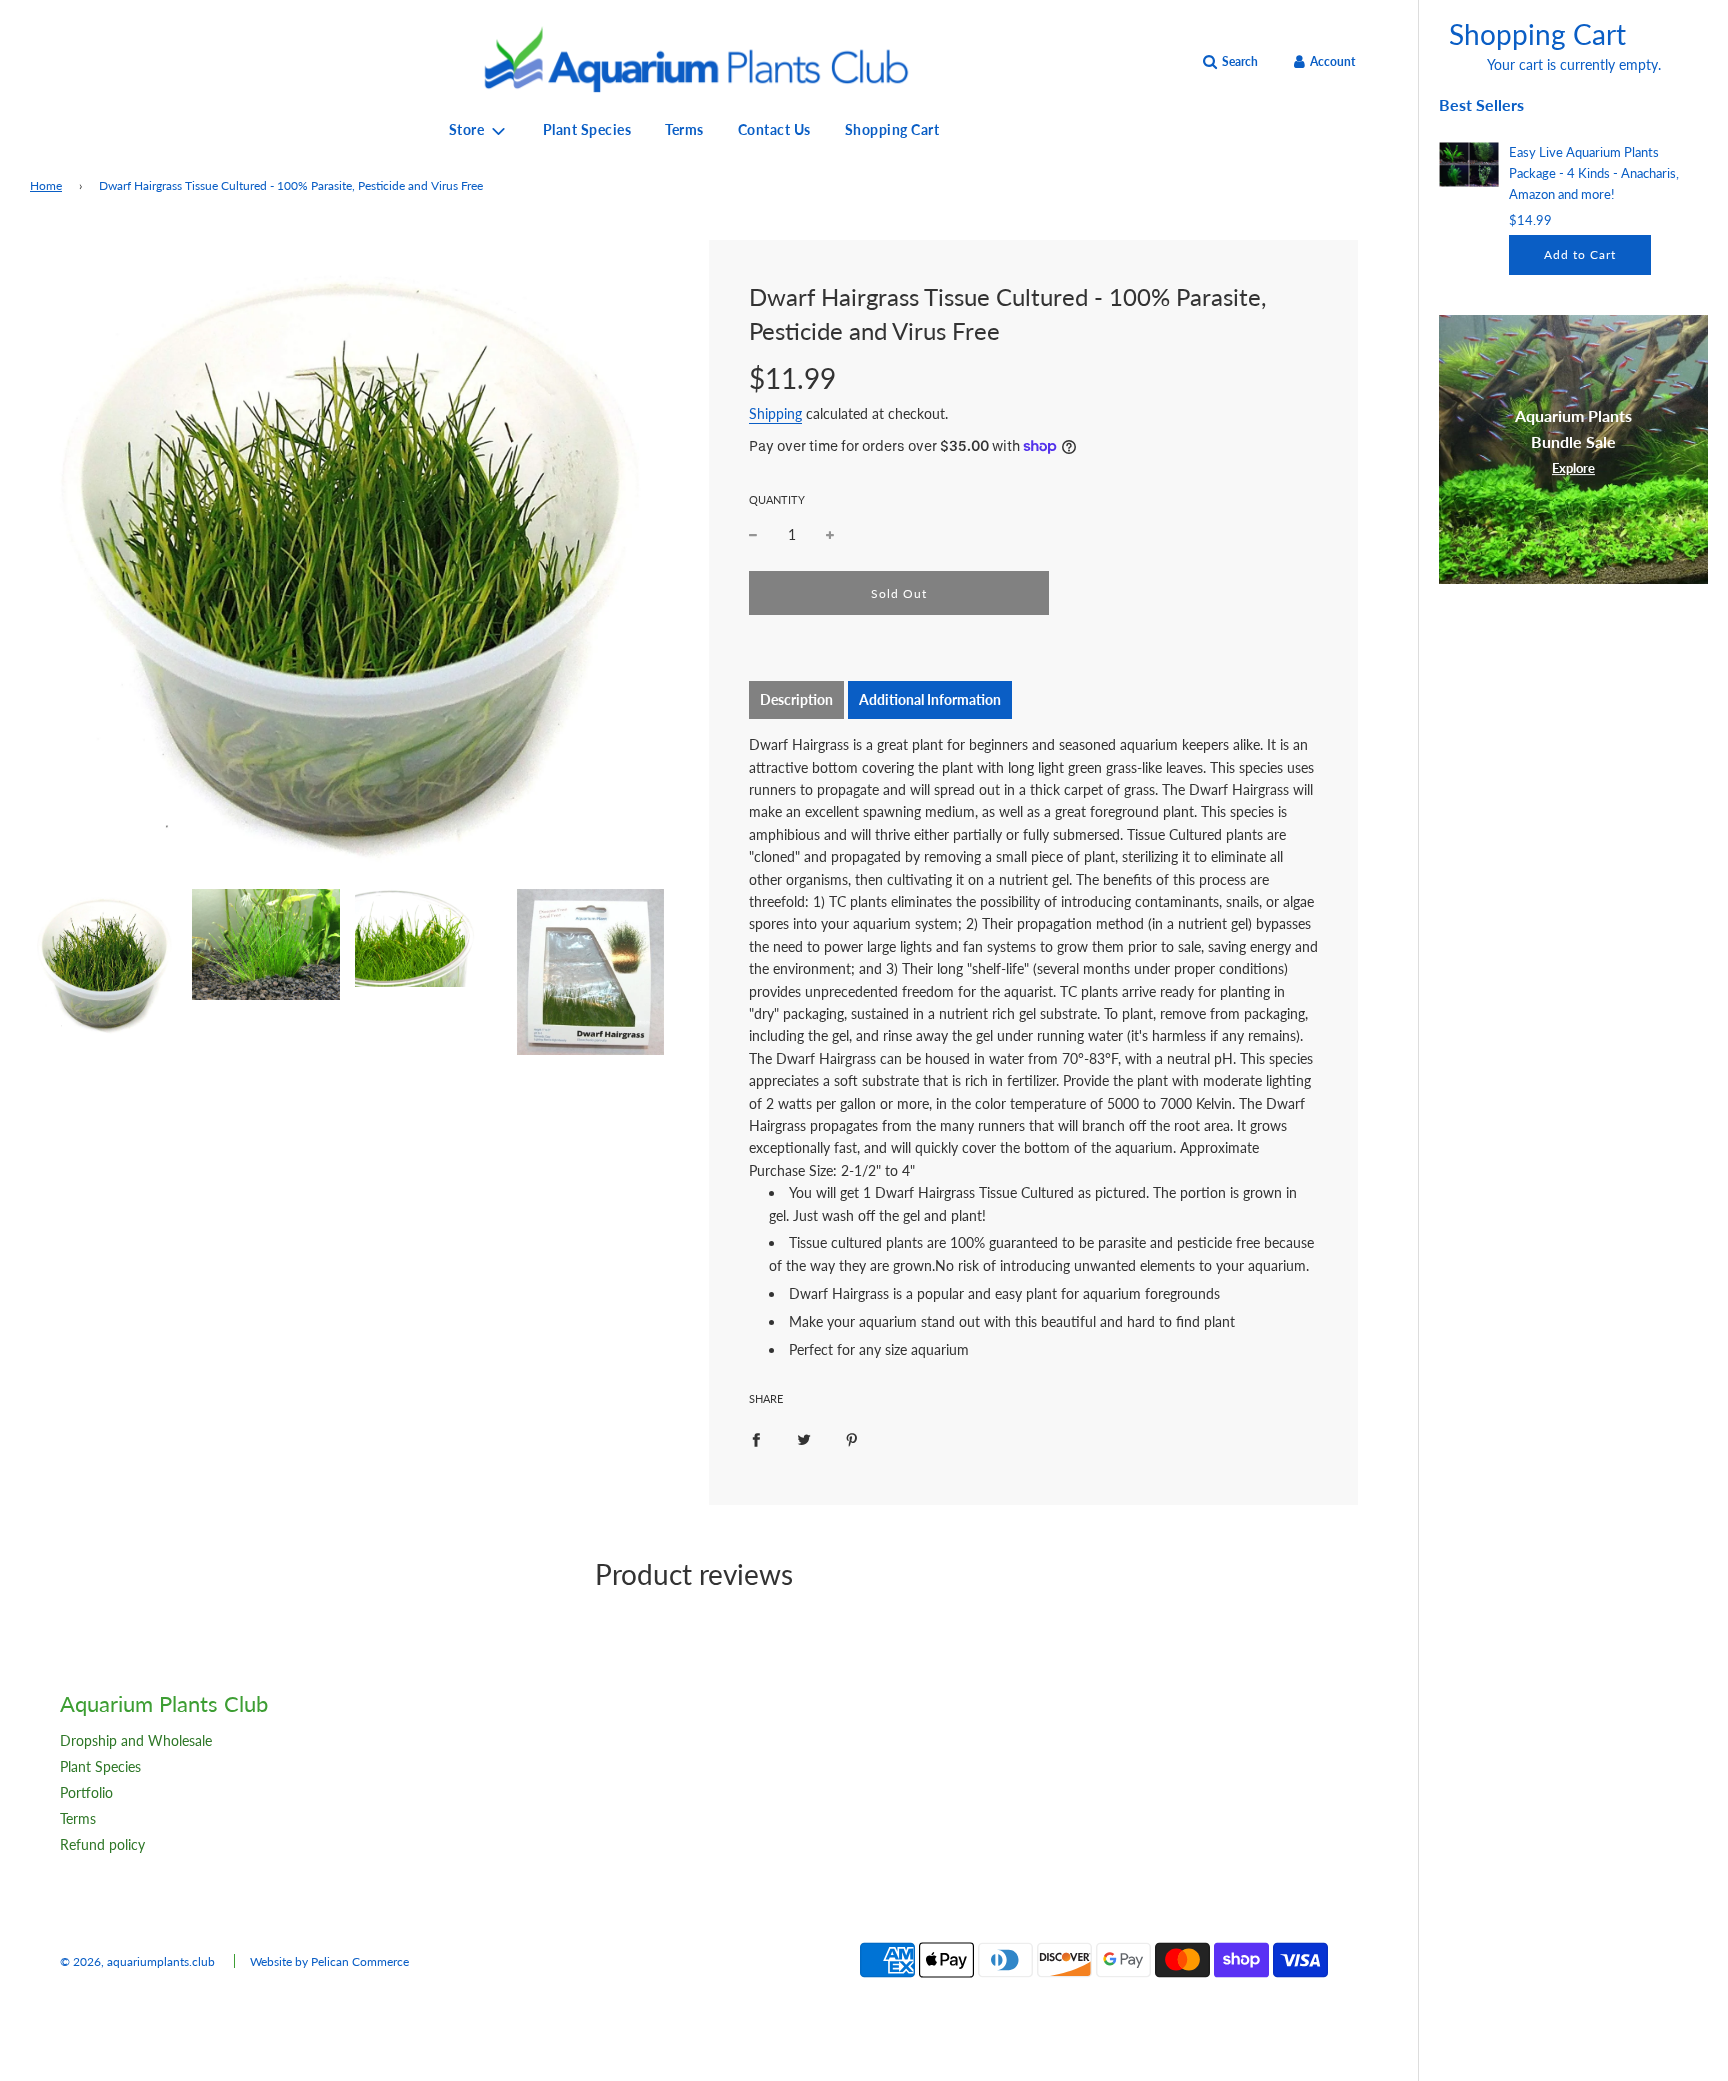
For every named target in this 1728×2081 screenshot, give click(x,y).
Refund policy (102, 1844)
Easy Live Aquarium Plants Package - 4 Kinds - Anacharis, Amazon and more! (1594, 173)
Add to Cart (1580, 254)
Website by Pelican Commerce (329, 1961)
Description (796, 699)
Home (46, 185)
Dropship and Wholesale (136, 1740)
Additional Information (930, 699)
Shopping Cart (892, 129)
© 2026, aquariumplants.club (137, 1961)
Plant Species (587, 129)
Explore (1573, 468)
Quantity (777, 499)
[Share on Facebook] (756, 1438)
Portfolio (86, 1792)
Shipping (775, 413)
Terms (684, 129)
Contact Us (774, 129)
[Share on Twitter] (804, 1438)
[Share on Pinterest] (852, 1438)
